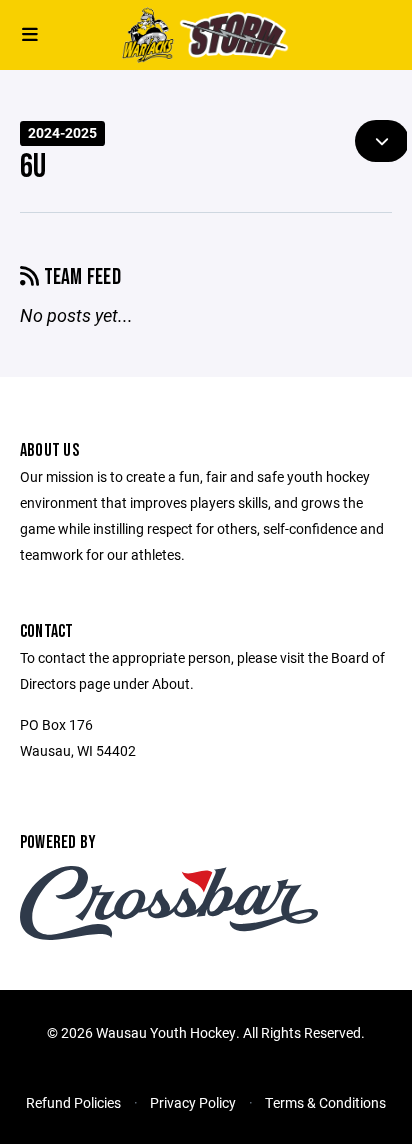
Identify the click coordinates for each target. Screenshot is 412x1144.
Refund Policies (73, 1102)
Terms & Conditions (325, 1102)
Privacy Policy (193, 1102)
